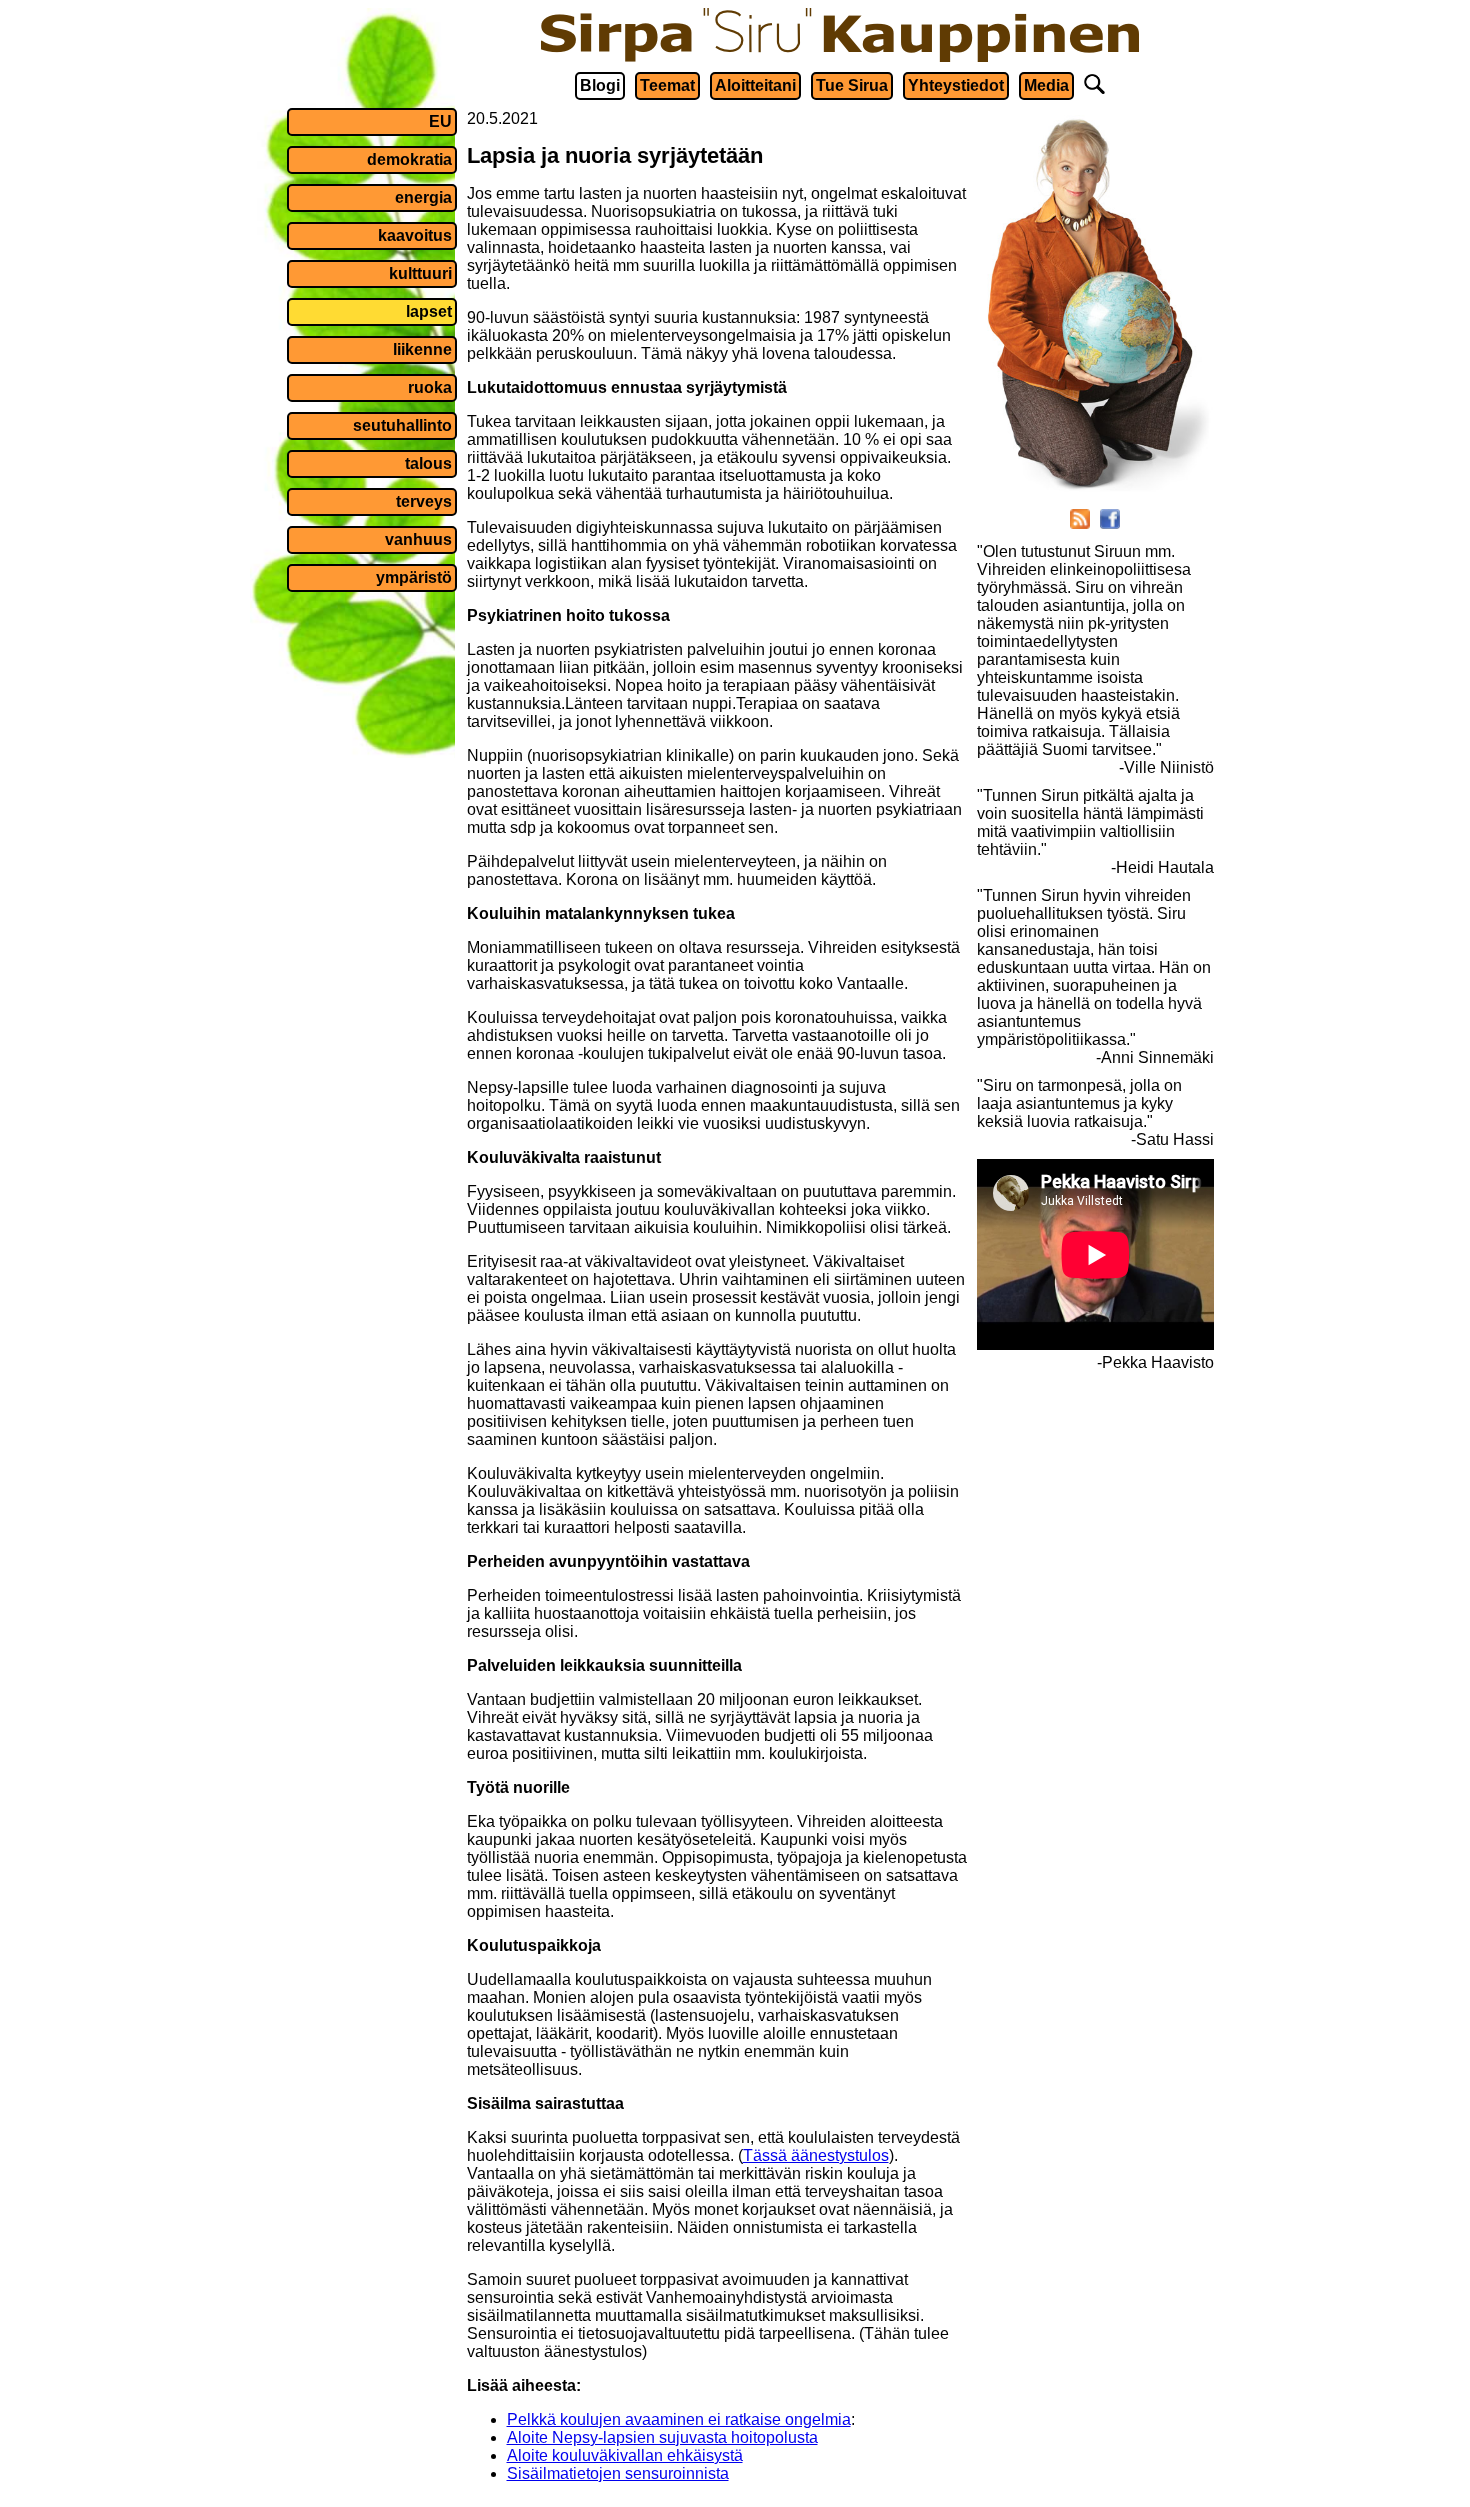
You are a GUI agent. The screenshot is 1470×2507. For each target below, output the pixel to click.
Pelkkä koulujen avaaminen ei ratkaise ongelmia (679, 2419)
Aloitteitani (755, 85)
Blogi (600, 85)
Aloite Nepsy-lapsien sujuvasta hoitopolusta (662, 2437)
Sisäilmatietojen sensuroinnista (618, 2473)
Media (1046, 85)
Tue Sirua (852, 85)
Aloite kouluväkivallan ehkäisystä (625, 2455)
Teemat (667, 85)
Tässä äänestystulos (816, 2155)
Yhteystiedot (956, 85)
